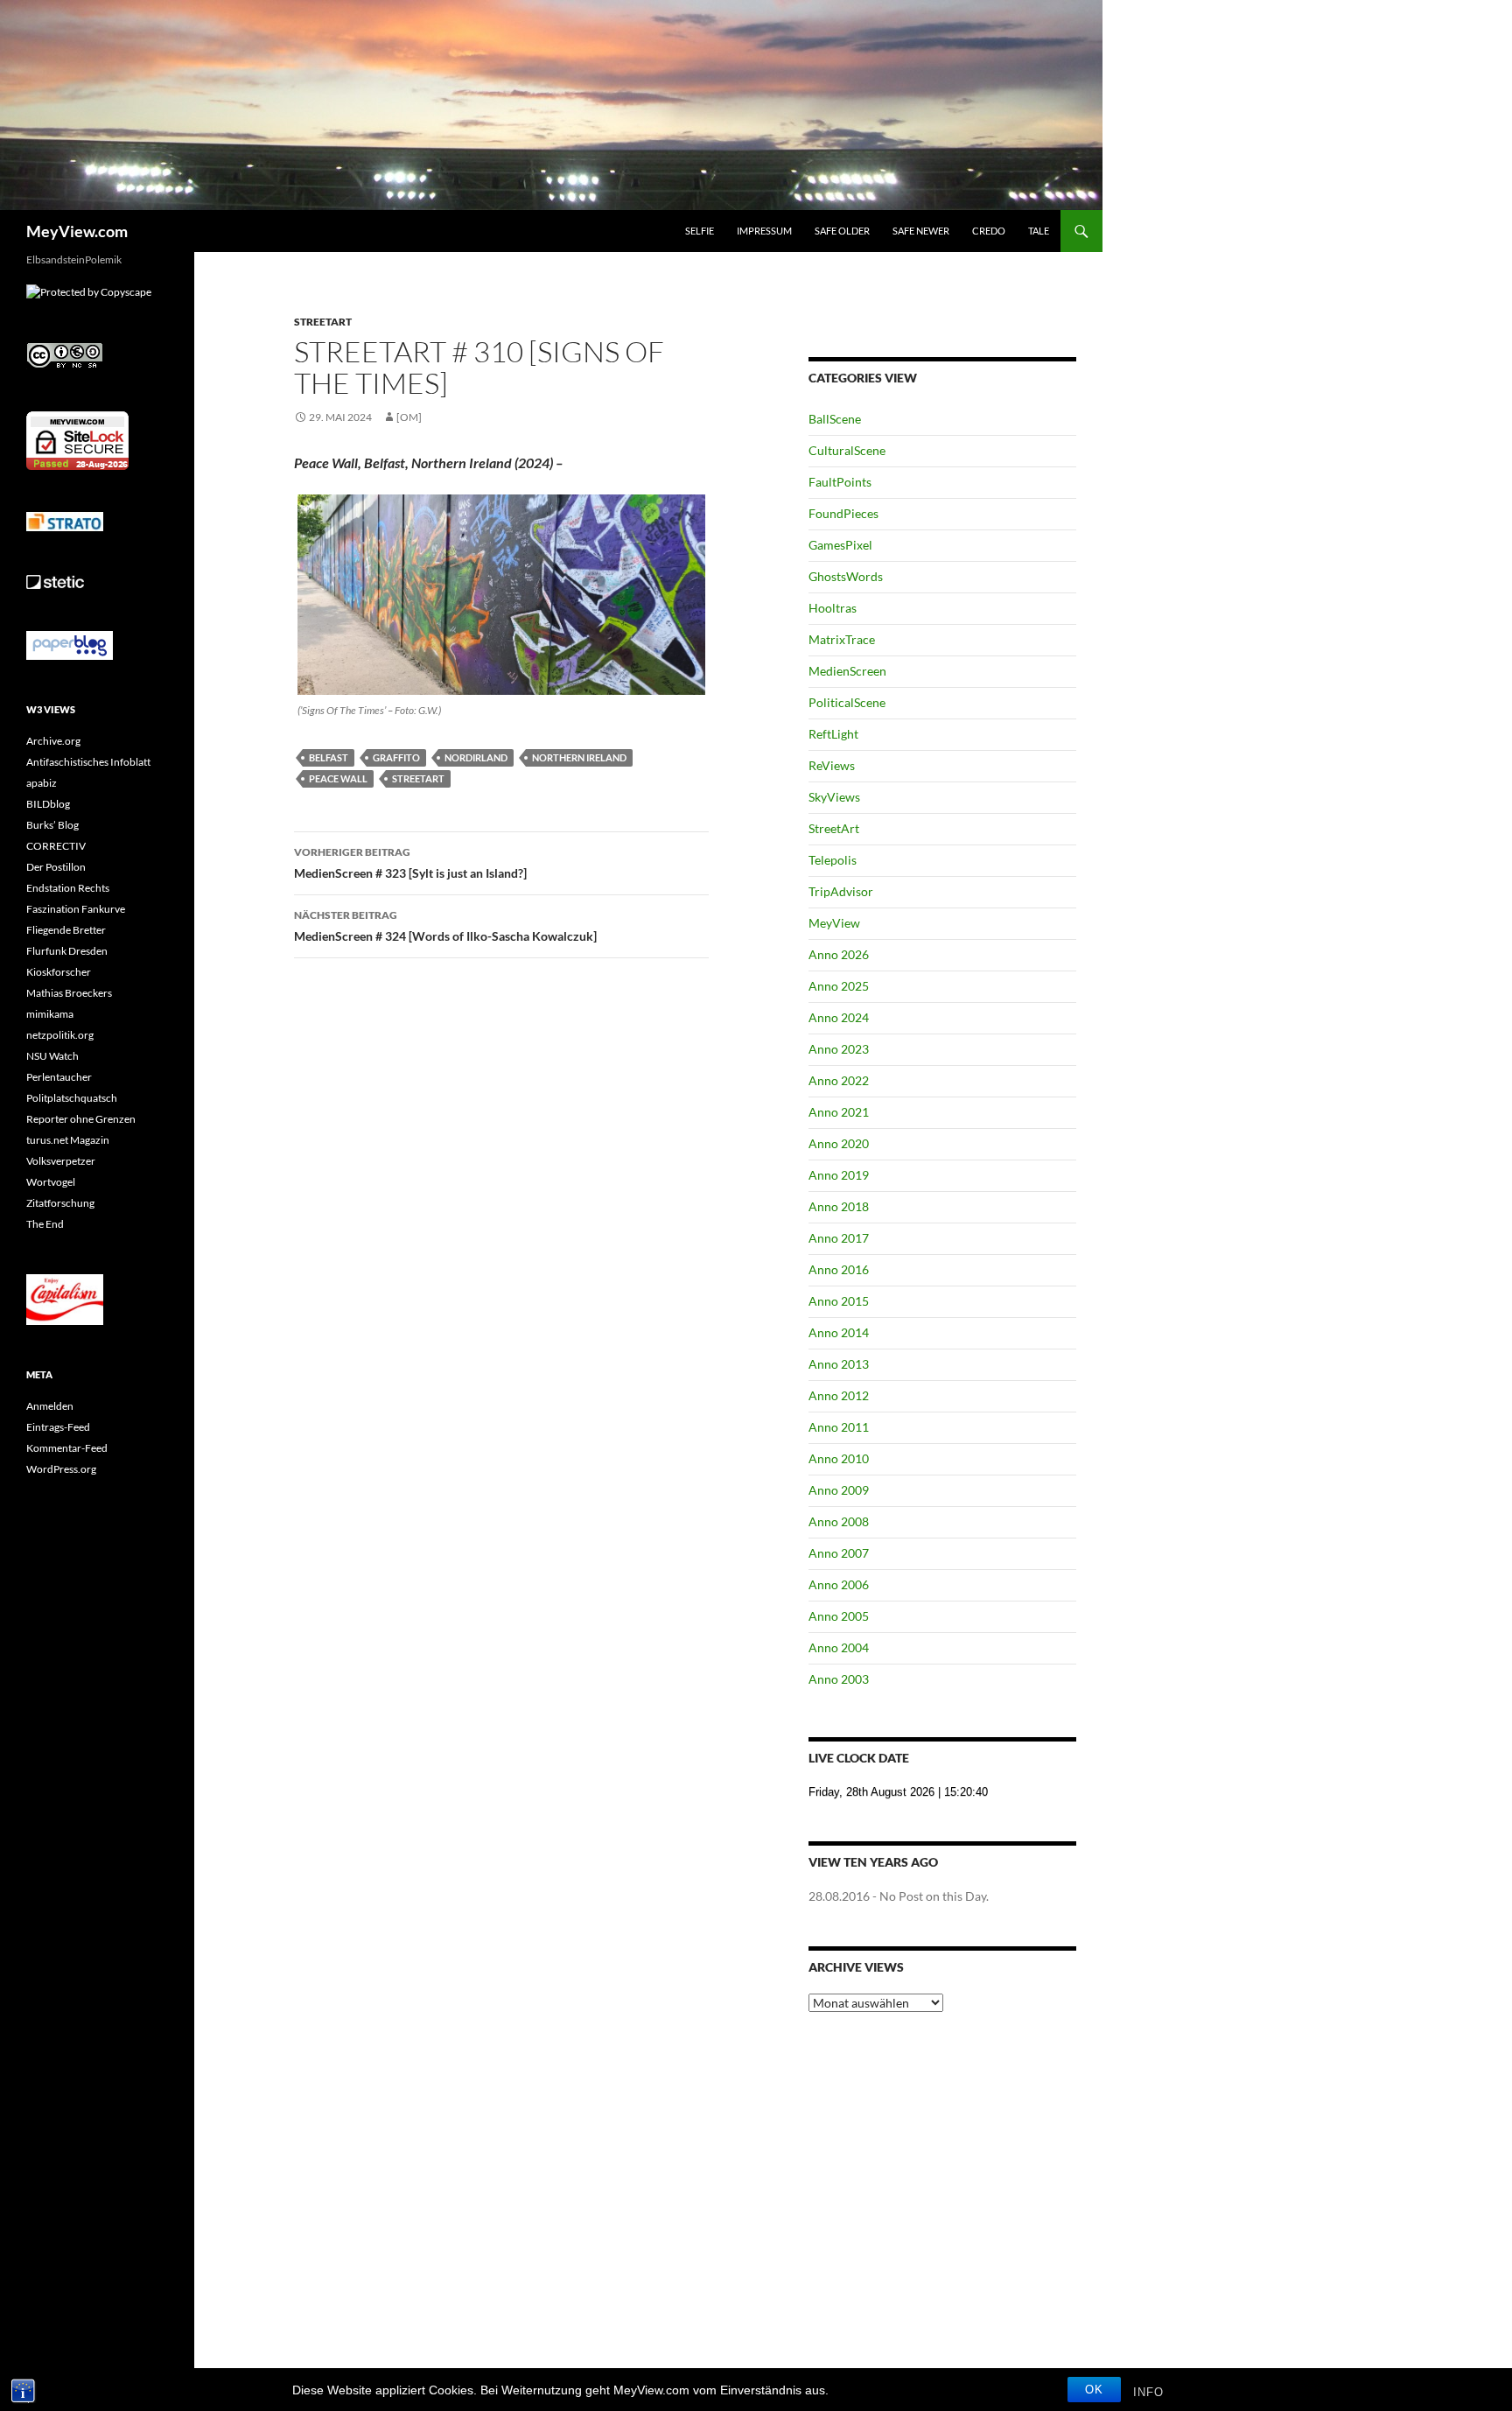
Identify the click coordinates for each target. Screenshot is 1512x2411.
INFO (1148, 2392)
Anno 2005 (839, 1616)
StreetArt (323, 322)
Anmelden (50, 1406)
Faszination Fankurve (76, 909)
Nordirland (476, 757)
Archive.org (53, 741)
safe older (842, 231)
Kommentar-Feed (67, 1448)
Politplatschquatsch (72, 1098)
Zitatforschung (60, 1203)
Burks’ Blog (52, 825)
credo (989, 231)
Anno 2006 (839, 1584)
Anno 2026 (839, 954)
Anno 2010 (839, 1458)
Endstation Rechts (68, 888)
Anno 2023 (839, 1049)
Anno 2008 (839, 1521)
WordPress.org (61, 1469)
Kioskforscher (59, 972)
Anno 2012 (839, 1395)
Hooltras (833, 608)
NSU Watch (52, 1056)
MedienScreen (847, 671)
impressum (764, 231)
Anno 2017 (839, 1238)
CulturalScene (847, 450)
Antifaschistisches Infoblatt (88, 762)
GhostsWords (846, 576)
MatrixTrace (842, 639)
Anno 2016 (839, 1269)
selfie (700, 231)
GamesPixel (840, 545)
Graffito (396, 757)
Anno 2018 (839, 1206)
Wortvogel (51, 1182)
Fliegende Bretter (66, 930)
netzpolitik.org (60, 1035)
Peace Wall (338, 778)
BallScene (835, 419)
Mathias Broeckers (69, 993)
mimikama (50, 1014)
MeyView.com (77, 231)
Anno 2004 (839, 1647)
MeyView (834, 923)
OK (1094, 2390)
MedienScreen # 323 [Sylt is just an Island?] (410, 863)
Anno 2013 (839, 1364)
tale (1039, 231)
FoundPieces (843, 513)
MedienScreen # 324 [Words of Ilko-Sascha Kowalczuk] (445, 926)
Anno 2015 (839, 1301)
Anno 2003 (839, 1679)
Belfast (329, 757)
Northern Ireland (579, 757)
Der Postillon (56, 867)
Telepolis (833, 860)
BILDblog (48, 804)
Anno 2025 (839, 986)
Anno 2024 (839, 1017)
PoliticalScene (847, 702)
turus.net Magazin (68, 1140)
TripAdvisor (841, 891)
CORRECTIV (56, 846)
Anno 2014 (839, 1332)
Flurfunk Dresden (67, 951)
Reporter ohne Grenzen (81, 1119)
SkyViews (834, 797)
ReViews (832, 765)
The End (45, 1224)
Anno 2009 (839, 1490)
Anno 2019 (839, 1175)
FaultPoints (840, 482)
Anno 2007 (839, 1553)
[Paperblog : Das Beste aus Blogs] (70, 645)
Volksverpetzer (61, 1161)
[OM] (409, 417)
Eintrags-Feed (58, 1427)
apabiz (42, 783)
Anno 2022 (839, 1080)
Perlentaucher (59, 1077)
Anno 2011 (839, 1427)
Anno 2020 (839, 1143)
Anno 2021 (839, 1112)
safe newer (921, 231)
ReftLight (833, 734)
